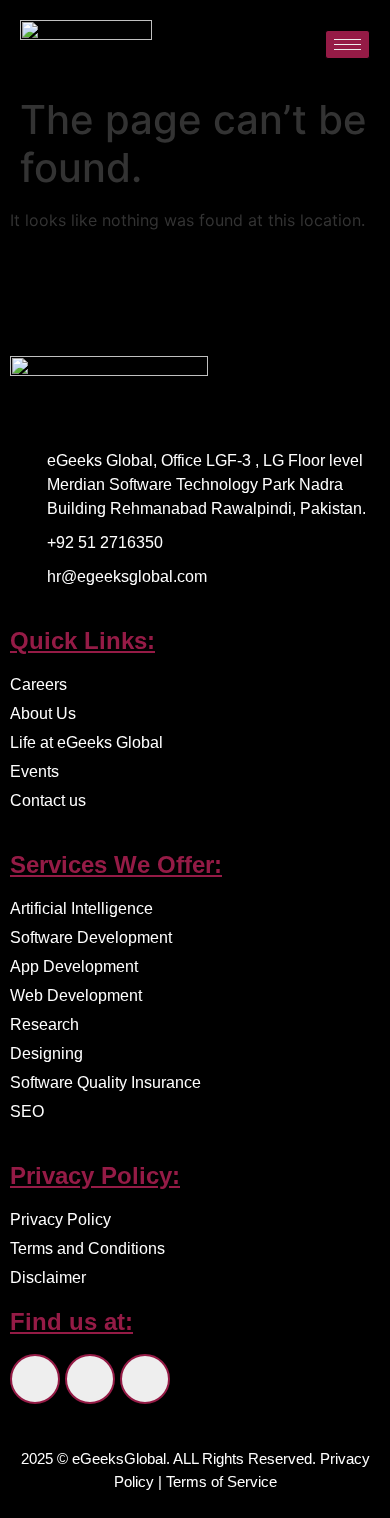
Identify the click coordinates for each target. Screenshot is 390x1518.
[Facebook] (35, 1379)
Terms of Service (221, 1481)
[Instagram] (90, 1379)
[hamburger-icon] (347, 44)
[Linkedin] (145, 1379)
